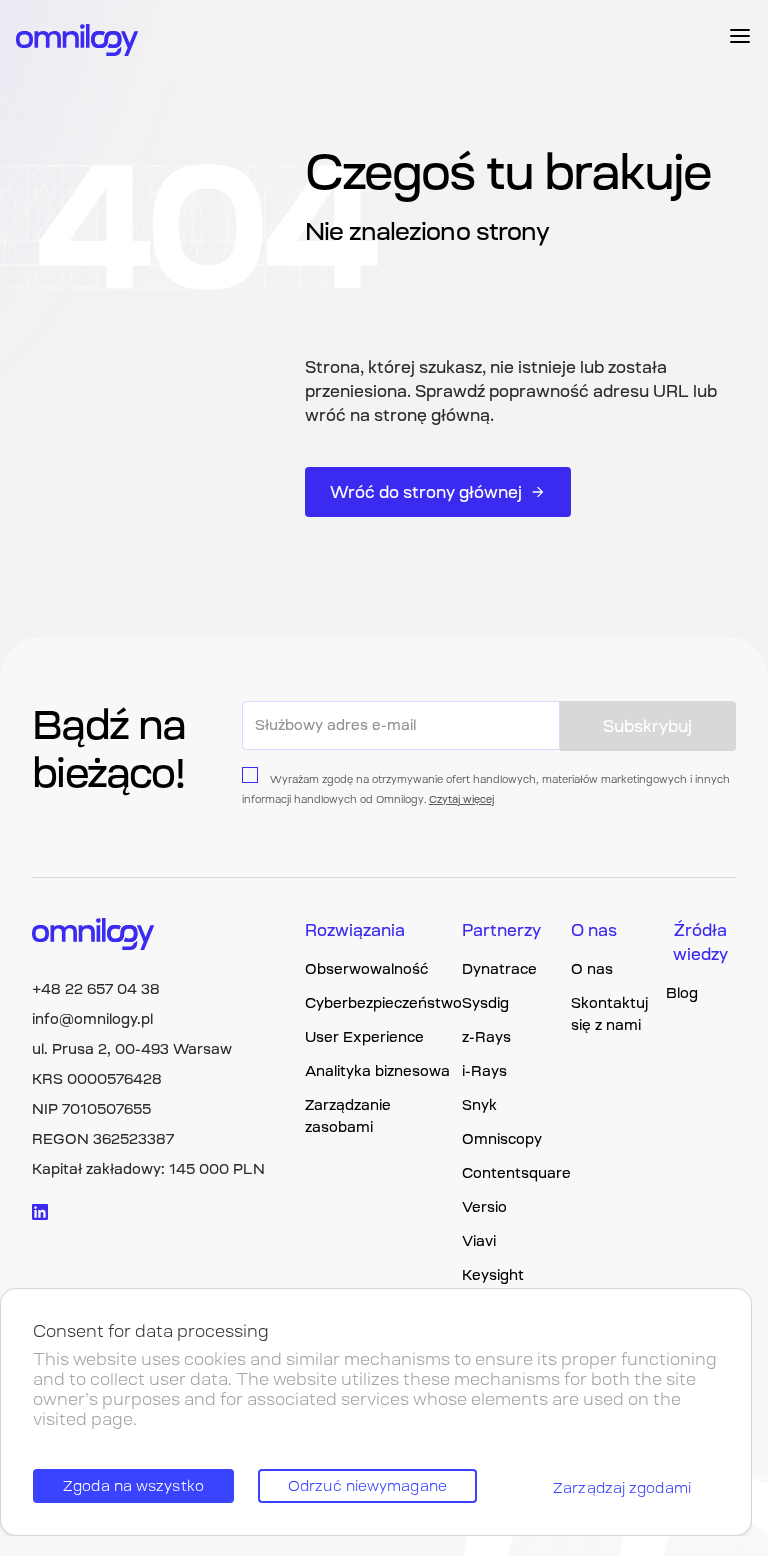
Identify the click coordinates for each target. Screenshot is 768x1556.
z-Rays (486, 1037)
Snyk (479, 1105)
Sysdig (485, 1003)
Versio (484, 1207)
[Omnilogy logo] (77, 42)
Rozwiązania (355, 930)
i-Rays (484, 1071)
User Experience (364, 1037)
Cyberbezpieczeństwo (383, 1003)
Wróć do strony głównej (426, 492)
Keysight (493, 1275)
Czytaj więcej (461, 799)
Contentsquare (516, 1173)
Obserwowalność (366, 969)
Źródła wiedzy (700, 942)
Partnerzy (501, 930)
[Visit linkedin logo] (40, 1212)
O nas (594, 930)
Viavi (479, 1241)
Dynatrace (499, 969)
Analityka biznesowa (377, 1071)
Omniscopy (502, 1139)
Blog (682, 993)
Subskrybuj (647, 726)
